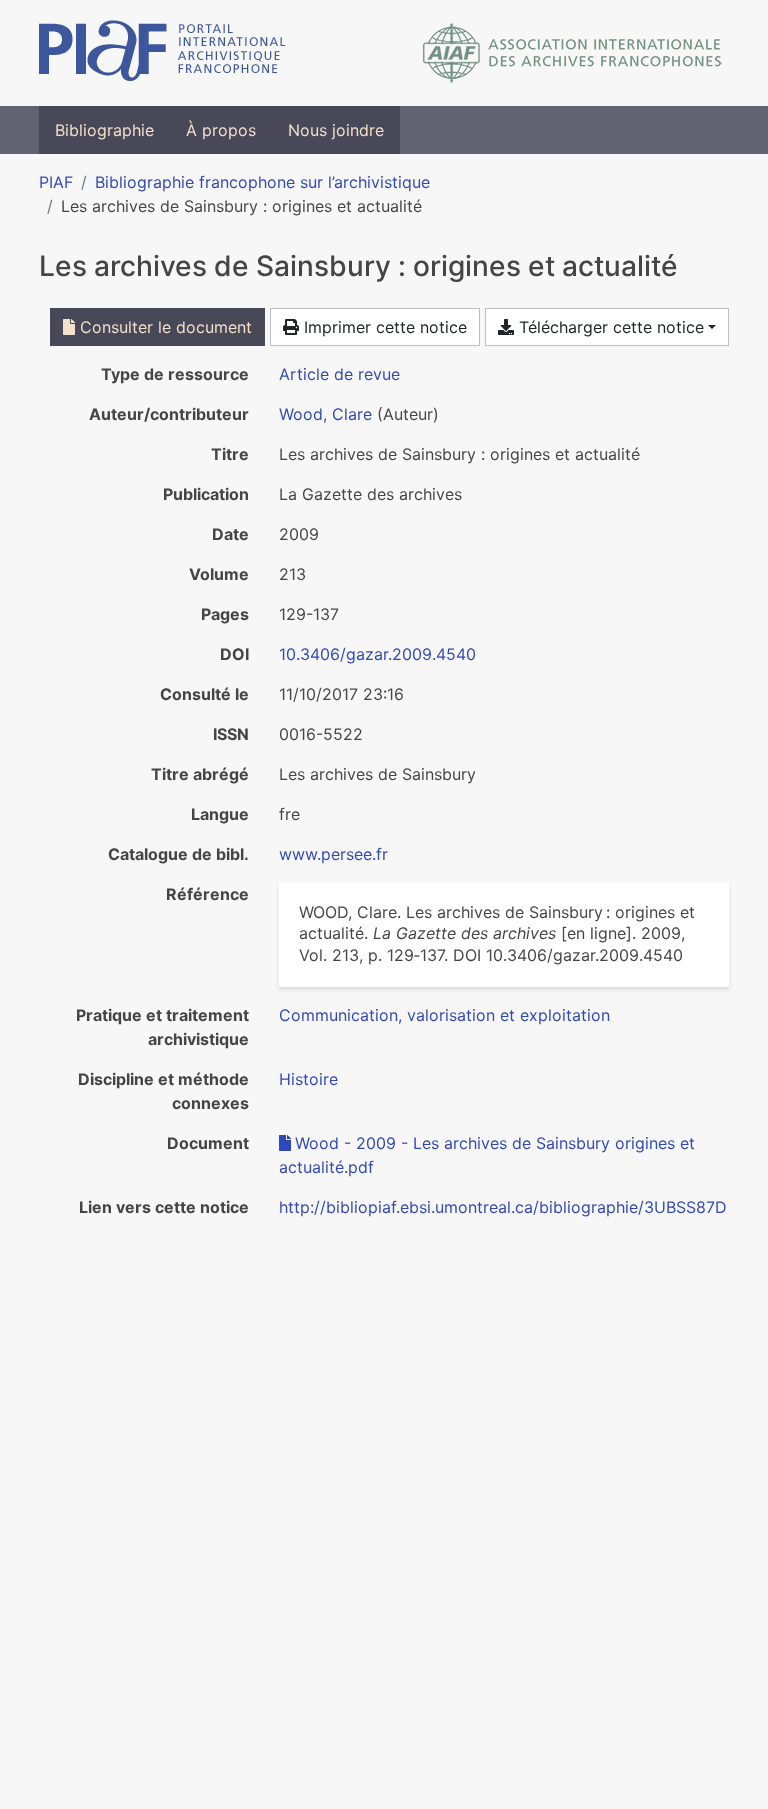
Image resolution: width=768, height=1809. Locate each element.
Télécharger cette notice (609, 327)
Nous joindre (336, 130)
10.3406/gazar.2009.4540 (377, 654)
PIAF (56, 182)
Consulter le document (163, 327)
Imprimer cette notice (383, 327)
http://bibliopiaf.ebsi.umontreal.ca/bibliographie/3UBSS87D (503, 1207)
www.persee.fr (333, 854)
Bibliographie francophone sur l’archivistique (262, 182)
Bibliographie (104, 130)
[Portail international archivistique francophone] (162, 53)
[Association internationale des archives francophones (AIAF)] (572, 53)
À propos (221, 130)
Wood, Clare (325, 414)
